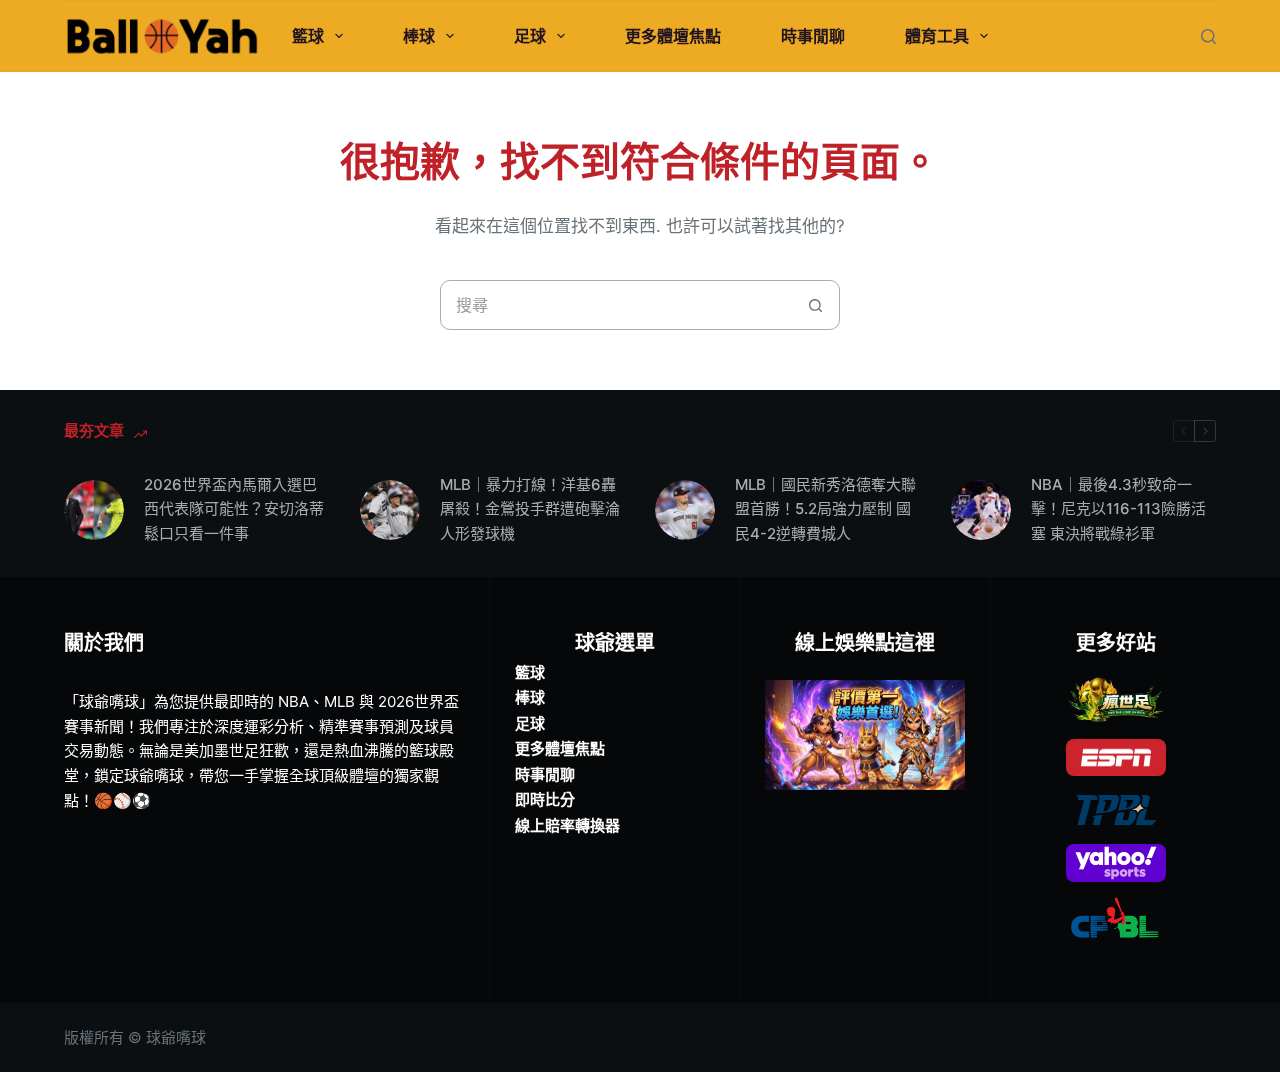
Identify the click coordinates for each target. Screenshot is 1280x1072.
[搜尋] (1208, 36)
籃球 (308, 36)
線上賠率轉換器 (567, 825)
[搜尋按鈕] (815, 305)
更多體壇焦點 (673, 36)
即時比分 (545, 799)
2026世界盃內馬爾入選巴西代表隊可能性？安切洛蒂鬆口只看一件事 (234, 509)
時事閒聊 (813, 36)
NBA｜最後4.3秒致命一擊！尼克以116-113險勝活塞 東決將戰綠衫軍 (1118, 509)
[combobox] (616, 305)
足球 (530, 36)
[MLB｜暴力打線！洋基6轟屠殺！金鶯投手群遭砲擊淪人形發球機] (390, 510)
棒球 (419, 36)
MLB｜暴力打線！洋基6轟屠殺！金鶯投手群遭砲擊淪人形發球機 (530, 509)
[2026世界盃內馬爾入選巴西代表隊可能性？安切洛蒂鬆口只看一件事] (94, 510)
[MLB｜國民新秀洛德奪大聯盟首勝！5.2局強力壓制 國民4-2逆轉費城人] (685, 510)
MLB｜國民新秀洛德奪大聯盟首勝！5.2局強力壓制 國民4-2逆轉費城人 (825, 509)
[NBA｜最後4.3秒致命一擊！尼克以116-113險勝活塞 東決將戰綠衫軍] (981, 510)
